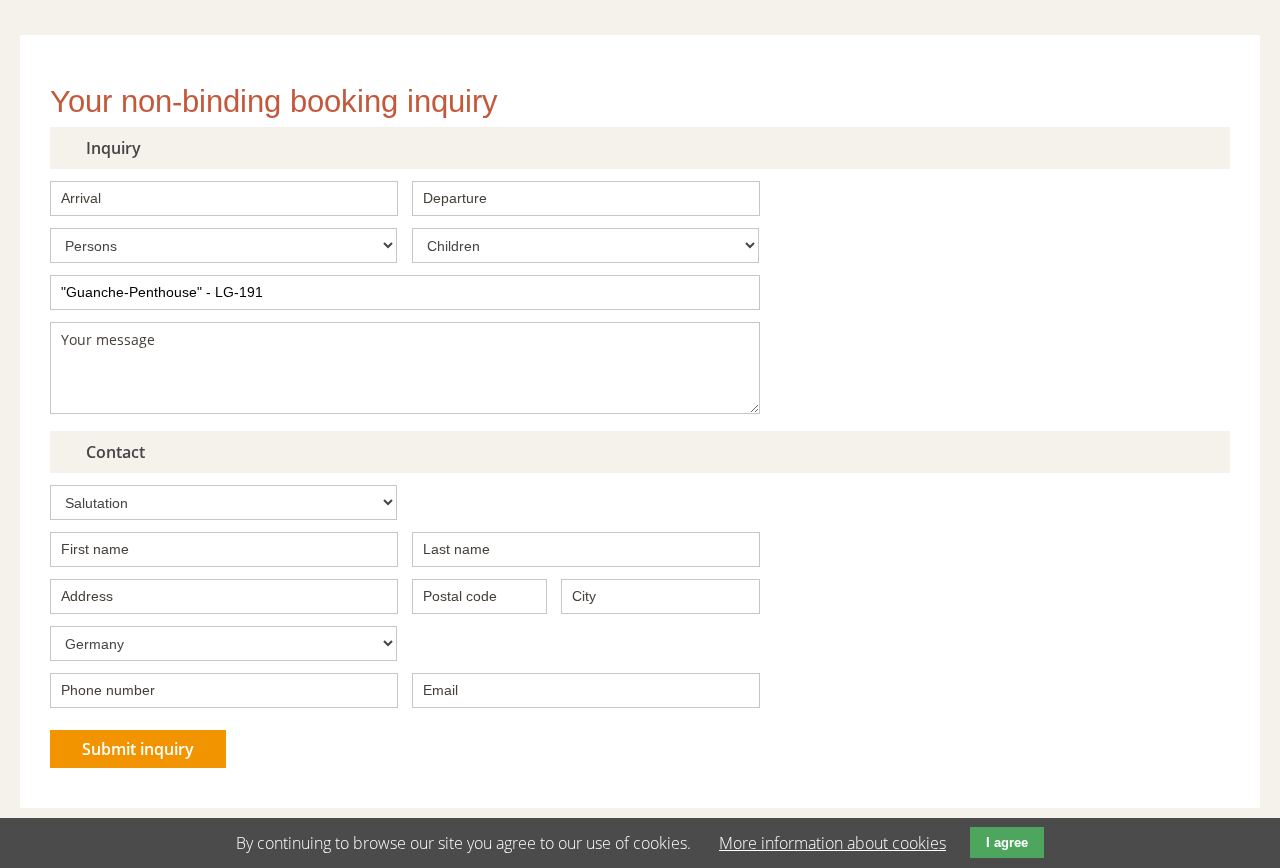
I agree (1007, 842)
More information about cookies (832, 843)
